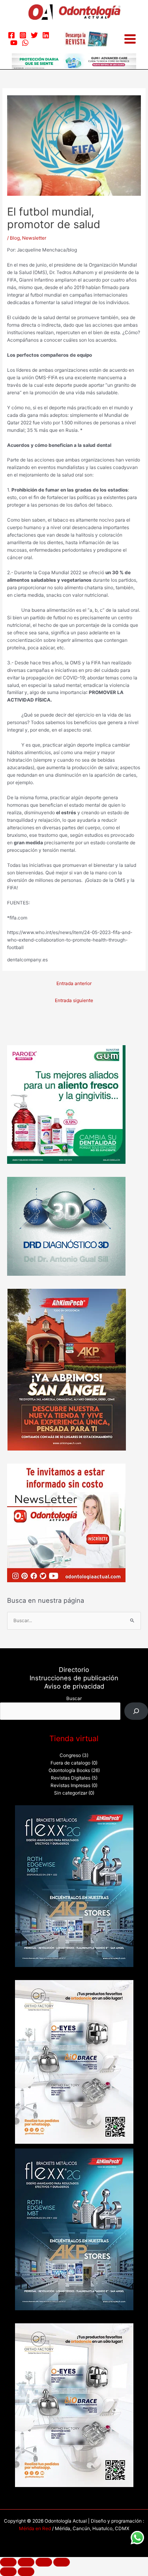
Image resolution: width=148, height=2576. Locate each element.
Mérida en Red (35, 2529)
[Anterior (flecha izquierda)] (8, 2572)
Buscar (74, 1698)
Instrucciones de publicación (74, 1678)
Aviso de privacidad (74, 1686)
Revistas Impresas (70, 1785)
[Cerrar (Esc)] (62, 2562)
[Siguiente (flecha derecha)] (26, 2572)
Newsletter (34, 238)
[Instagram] (23, 35)
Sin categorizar (71, 1793)
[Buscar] (136, 1711)
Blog (15, 238)
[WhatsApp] (25, 43)
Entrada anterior (74, 983)
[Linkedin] (46, 35)
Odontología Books (69, 1770)
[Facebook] (11, 35)
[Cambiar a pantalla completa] (26, 2562)
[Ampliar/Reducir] (8, 2562)
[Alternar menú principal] (130, 39)
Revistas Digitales (71, 1778)
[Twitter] (34, 35)
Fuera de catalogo (70, 1763)
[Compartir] (44, 2562)
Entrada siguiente (74, 1001)
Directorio (74, 1670)
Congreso (70, 1755)
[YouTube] (14, 43)
